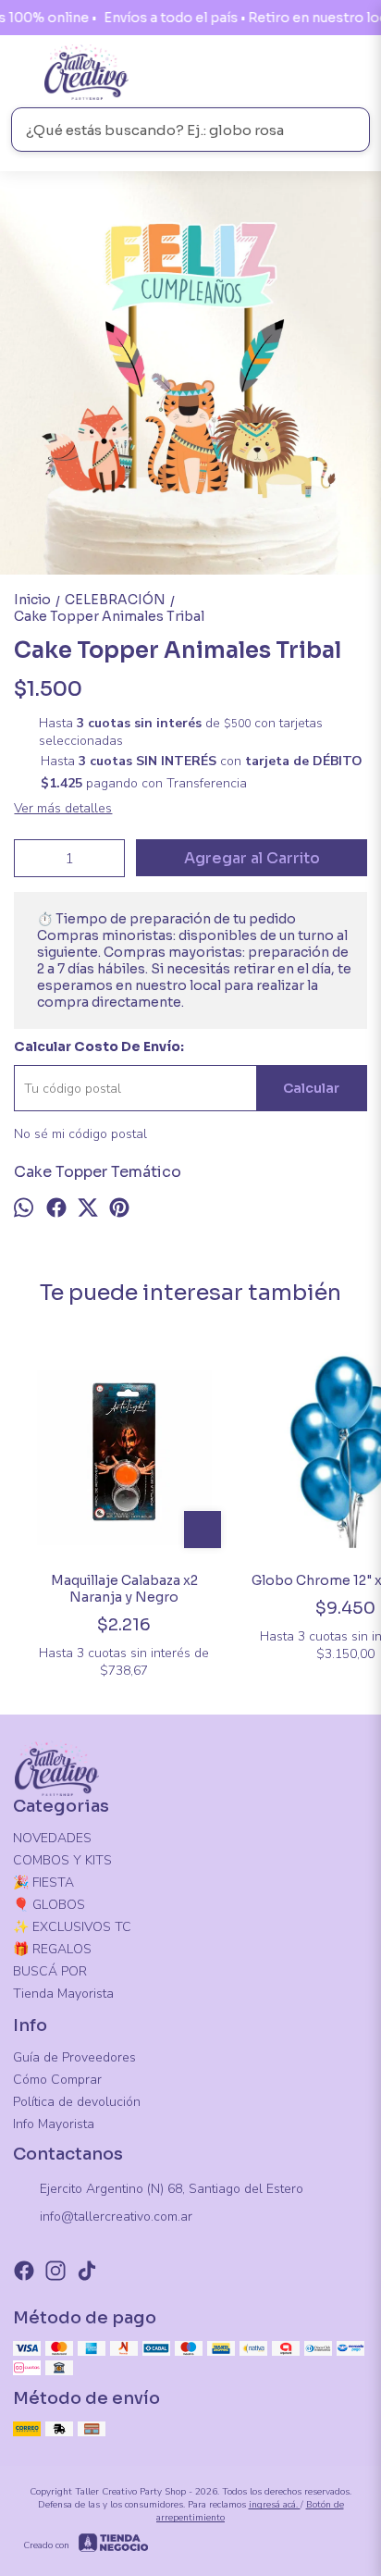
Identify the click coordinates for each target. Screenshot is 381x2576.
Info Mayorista (54, 2124)
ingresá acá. (275, 2505)
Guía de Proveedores (74, 2057)
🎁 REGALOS (52, 1949)
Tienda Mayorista (63, 1994)
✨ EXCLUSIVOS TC (72, 1927)
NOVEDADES (52, 1838)
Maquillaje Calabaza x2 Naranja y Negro (124, 1589)
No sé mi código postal (80, 1134)
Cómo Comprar (57, 2080)
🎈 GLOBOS (49, 1905)
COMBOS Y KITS (62, 1860)
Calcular (311, 1088)
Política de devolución (77, 2102)
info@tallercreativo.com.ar (116, 2217)
